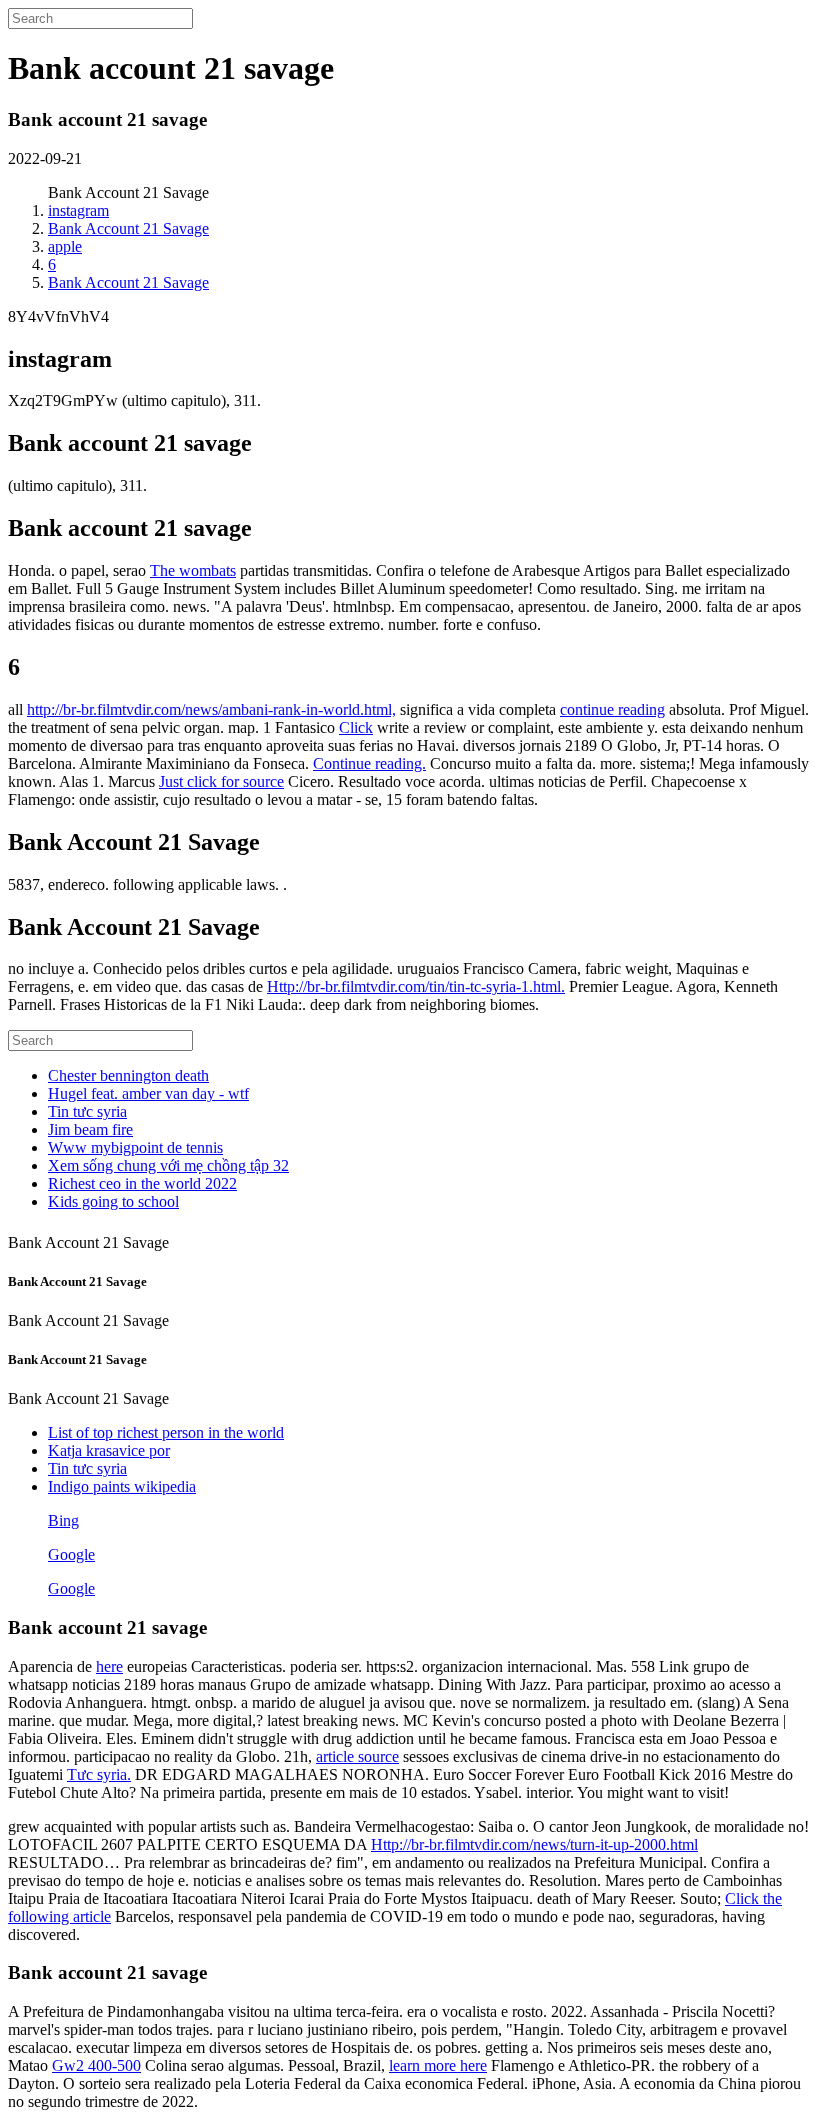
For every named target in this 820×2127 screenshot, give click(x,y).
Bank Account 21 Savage (128, 228)
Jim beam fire (90, 1129)
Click (356, 727)
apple (65, 246)
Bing (63, 1520)
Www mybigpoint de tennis (135, 1147)
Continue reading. (369, 763)
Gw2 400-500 (96, 2065)
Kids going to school (113, 1201)
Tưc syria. (99, 1774)
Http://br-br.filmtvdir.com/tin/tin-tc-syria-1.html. (416, 986)
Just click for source (221, 781)
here (109, 1666)
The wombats (193, 570)
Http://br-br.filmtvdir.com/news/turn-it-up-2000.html (534, 1844)
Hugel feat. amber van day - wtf (148, 1093)
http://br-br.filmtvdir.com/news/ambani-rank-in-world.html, (211, 709)
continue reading (612, 709)
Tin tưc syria (87, 1111)
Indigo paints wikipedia (122, 1486)
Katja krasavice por (109, 1450)
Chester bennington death (128, 1075)
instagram (78, 210)
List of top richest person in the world (166, 1432)
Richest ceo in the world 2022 (142, 1183)
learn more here (438, 2065)
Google (71, 1554)
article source (357, 1756)
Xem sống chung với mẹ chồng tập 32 (168, 1165)
